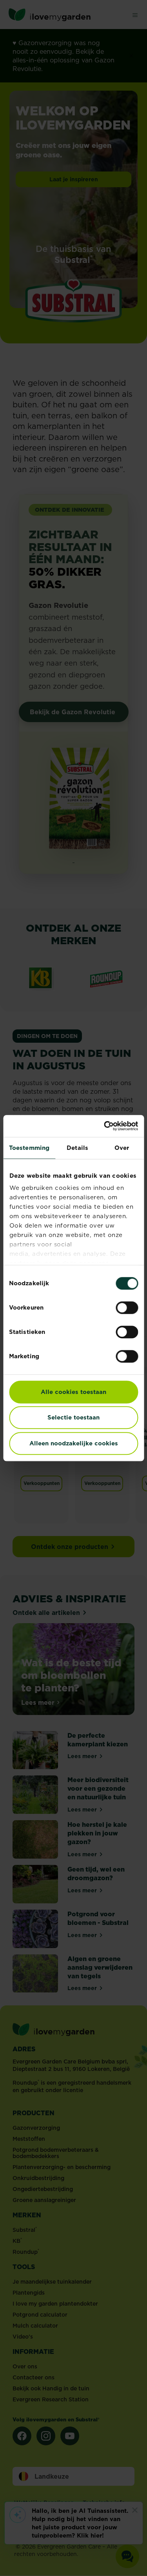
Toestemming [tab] (29, 1148)
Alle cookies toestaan (73, 1392)
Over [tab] (122, 1148)
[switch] (127, 1308)
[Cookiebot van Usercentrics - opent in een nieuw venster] (105, 1126)
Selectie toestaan (73, 1417)
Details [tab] (77, 1148)
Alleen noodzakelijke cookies (74, 1443)
